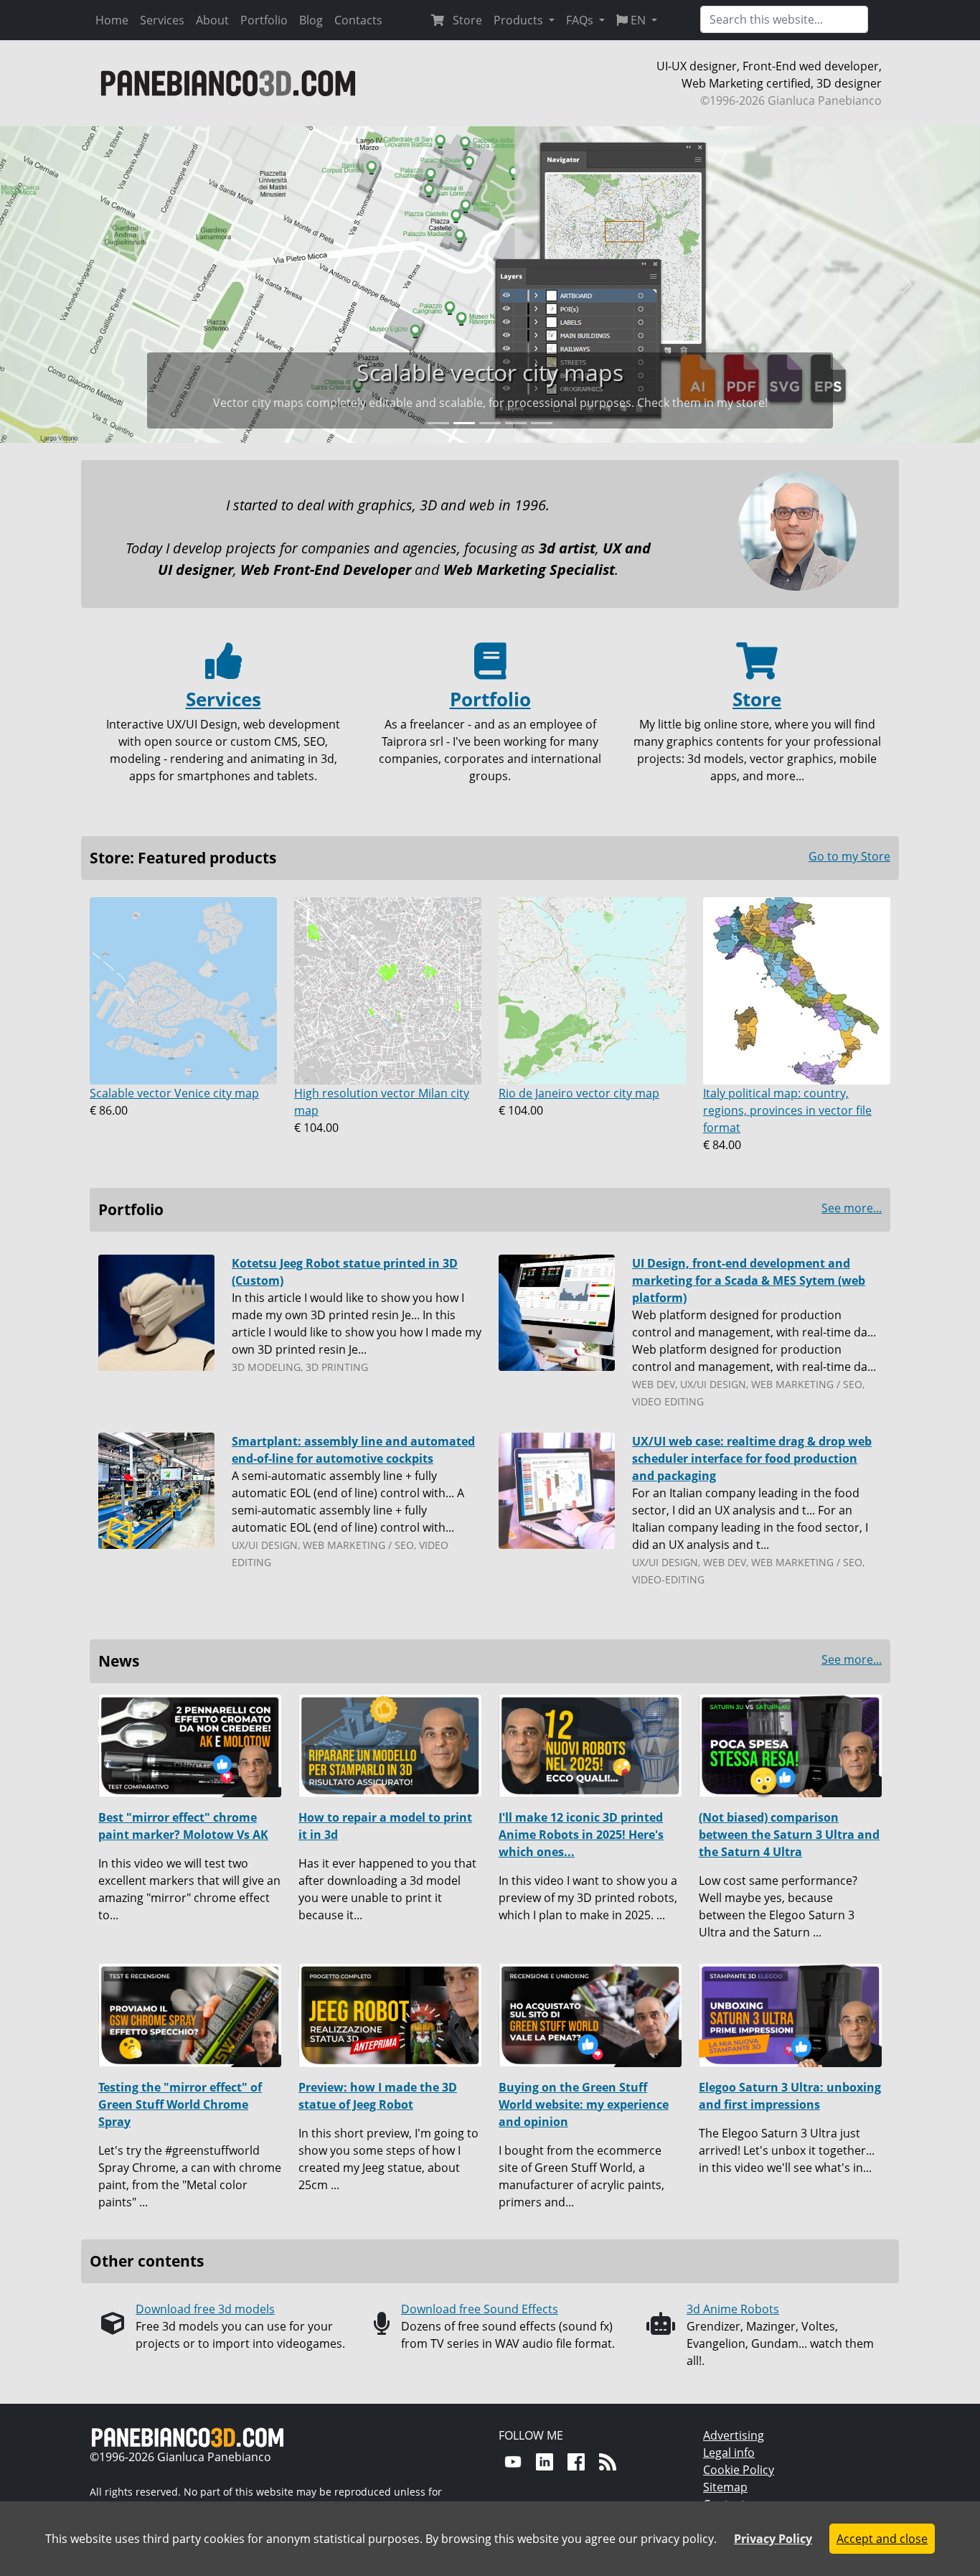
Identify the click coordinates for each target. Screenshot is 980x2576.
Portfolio (264, 20)
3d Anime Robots (733, 2309)
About (212, 20)
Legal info (729, 2453)
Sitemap (725, 2487)
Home (112, 20)
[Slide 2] (490, 423)
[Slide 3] (516, 423)
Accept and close (882, 2539)
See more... (852, 1208)
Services (162, 20)
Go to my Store (849, 856)
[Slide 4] (542, 423)
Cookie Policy (739, 2470)
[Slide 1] (464, 423)
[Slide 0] (438, 423)
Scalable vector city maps (490, 372)
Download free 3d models (205, 2309)
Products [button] (520, 20)
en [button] (638, 20)
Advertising (734, 2435)
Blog (311, 20)
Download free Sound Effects (480, 2309)
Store (463, 20)
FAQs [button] (581, 20)
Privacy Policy (773, 2539)
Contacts (358, 20)
